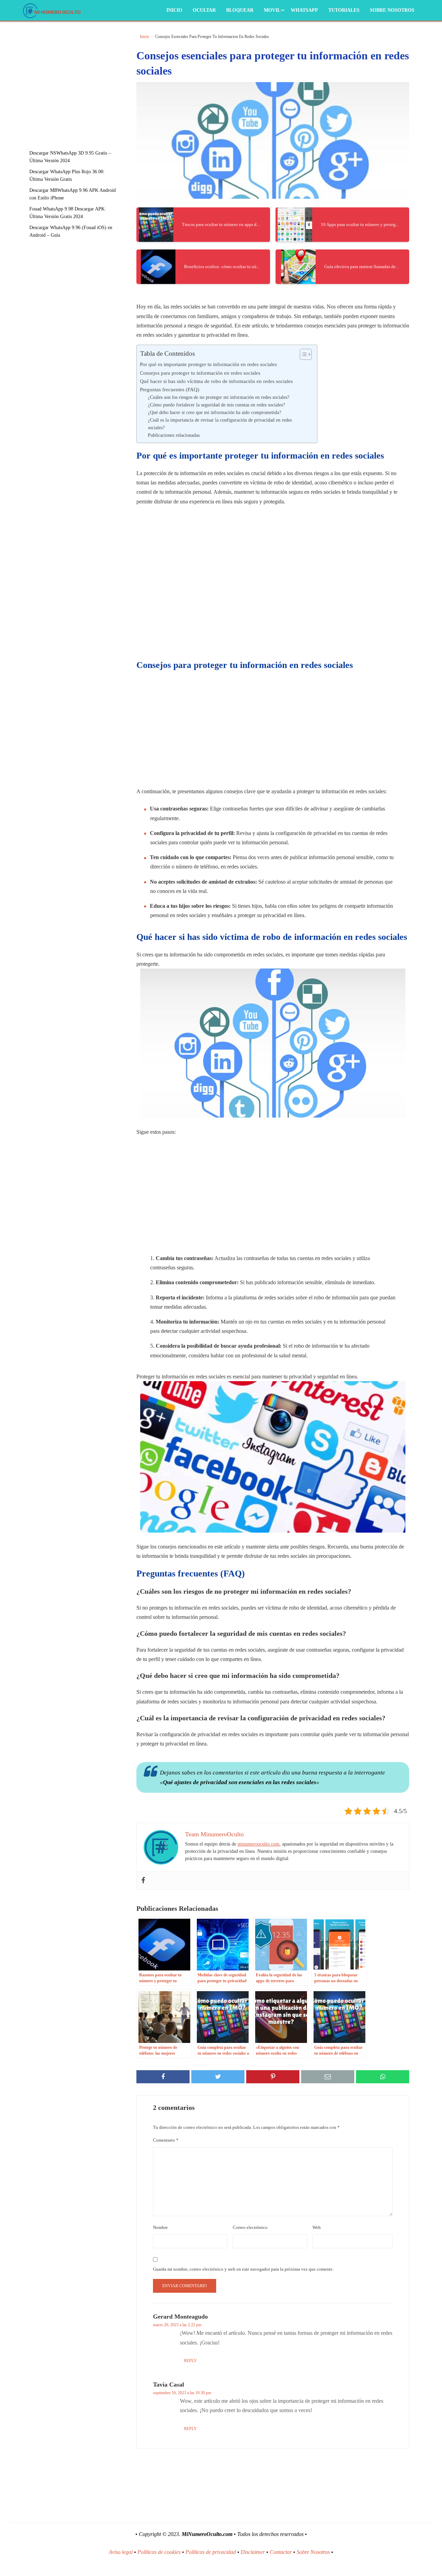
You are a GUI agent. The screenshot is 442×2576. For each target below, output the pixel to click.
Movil (272, 10)
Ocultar (204, 10)
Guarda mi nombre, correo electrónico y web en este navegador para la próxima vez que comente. (243, 2269)
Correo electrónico (250, 2227)
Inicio (174, 10)
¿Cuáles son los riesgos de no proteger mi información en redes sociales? (219, 397)
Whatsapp (304, 10)
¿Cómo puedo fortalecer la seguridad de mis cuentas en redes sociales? (216, 405)
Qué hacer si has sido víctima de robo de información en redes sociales (216, 381)
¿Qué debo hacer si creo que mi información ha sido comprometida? (214, 412)
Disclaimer (253, 2552)
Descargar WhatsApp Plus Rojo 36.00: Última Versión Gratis (67, 175)
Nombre (160, 2227)
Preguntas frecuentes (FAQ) (170, 389)
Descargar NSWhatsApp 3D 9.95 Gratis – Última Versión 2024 (70, 157)
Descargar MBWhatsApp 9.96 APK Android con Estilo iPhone (73, 194)
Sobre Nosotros (392, 10)
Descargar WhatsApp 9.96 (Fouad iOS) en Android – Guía (71, 231)
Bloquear (240, 10)
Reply (190, 2361)
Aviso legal (121, 2552)
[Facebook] (143, 1881)
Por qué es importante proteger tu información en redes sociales (208, 364)
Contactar (281, 2552)
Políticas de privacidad (211, 2552)
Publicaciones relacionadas (174, 435)
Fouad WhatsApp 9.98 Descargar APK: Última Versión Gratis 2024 (68, 213)
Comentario (166, 2140)
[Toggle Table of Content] (302, 354)
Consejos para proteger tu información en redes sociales (200, 373)
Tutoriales (344, 10)
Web (317, 2227)
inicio (145, 37)
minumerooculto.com (258, 1844)
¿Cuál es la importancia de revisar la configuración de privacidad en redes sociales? (220, 424)
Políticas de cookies (159, 2552)
